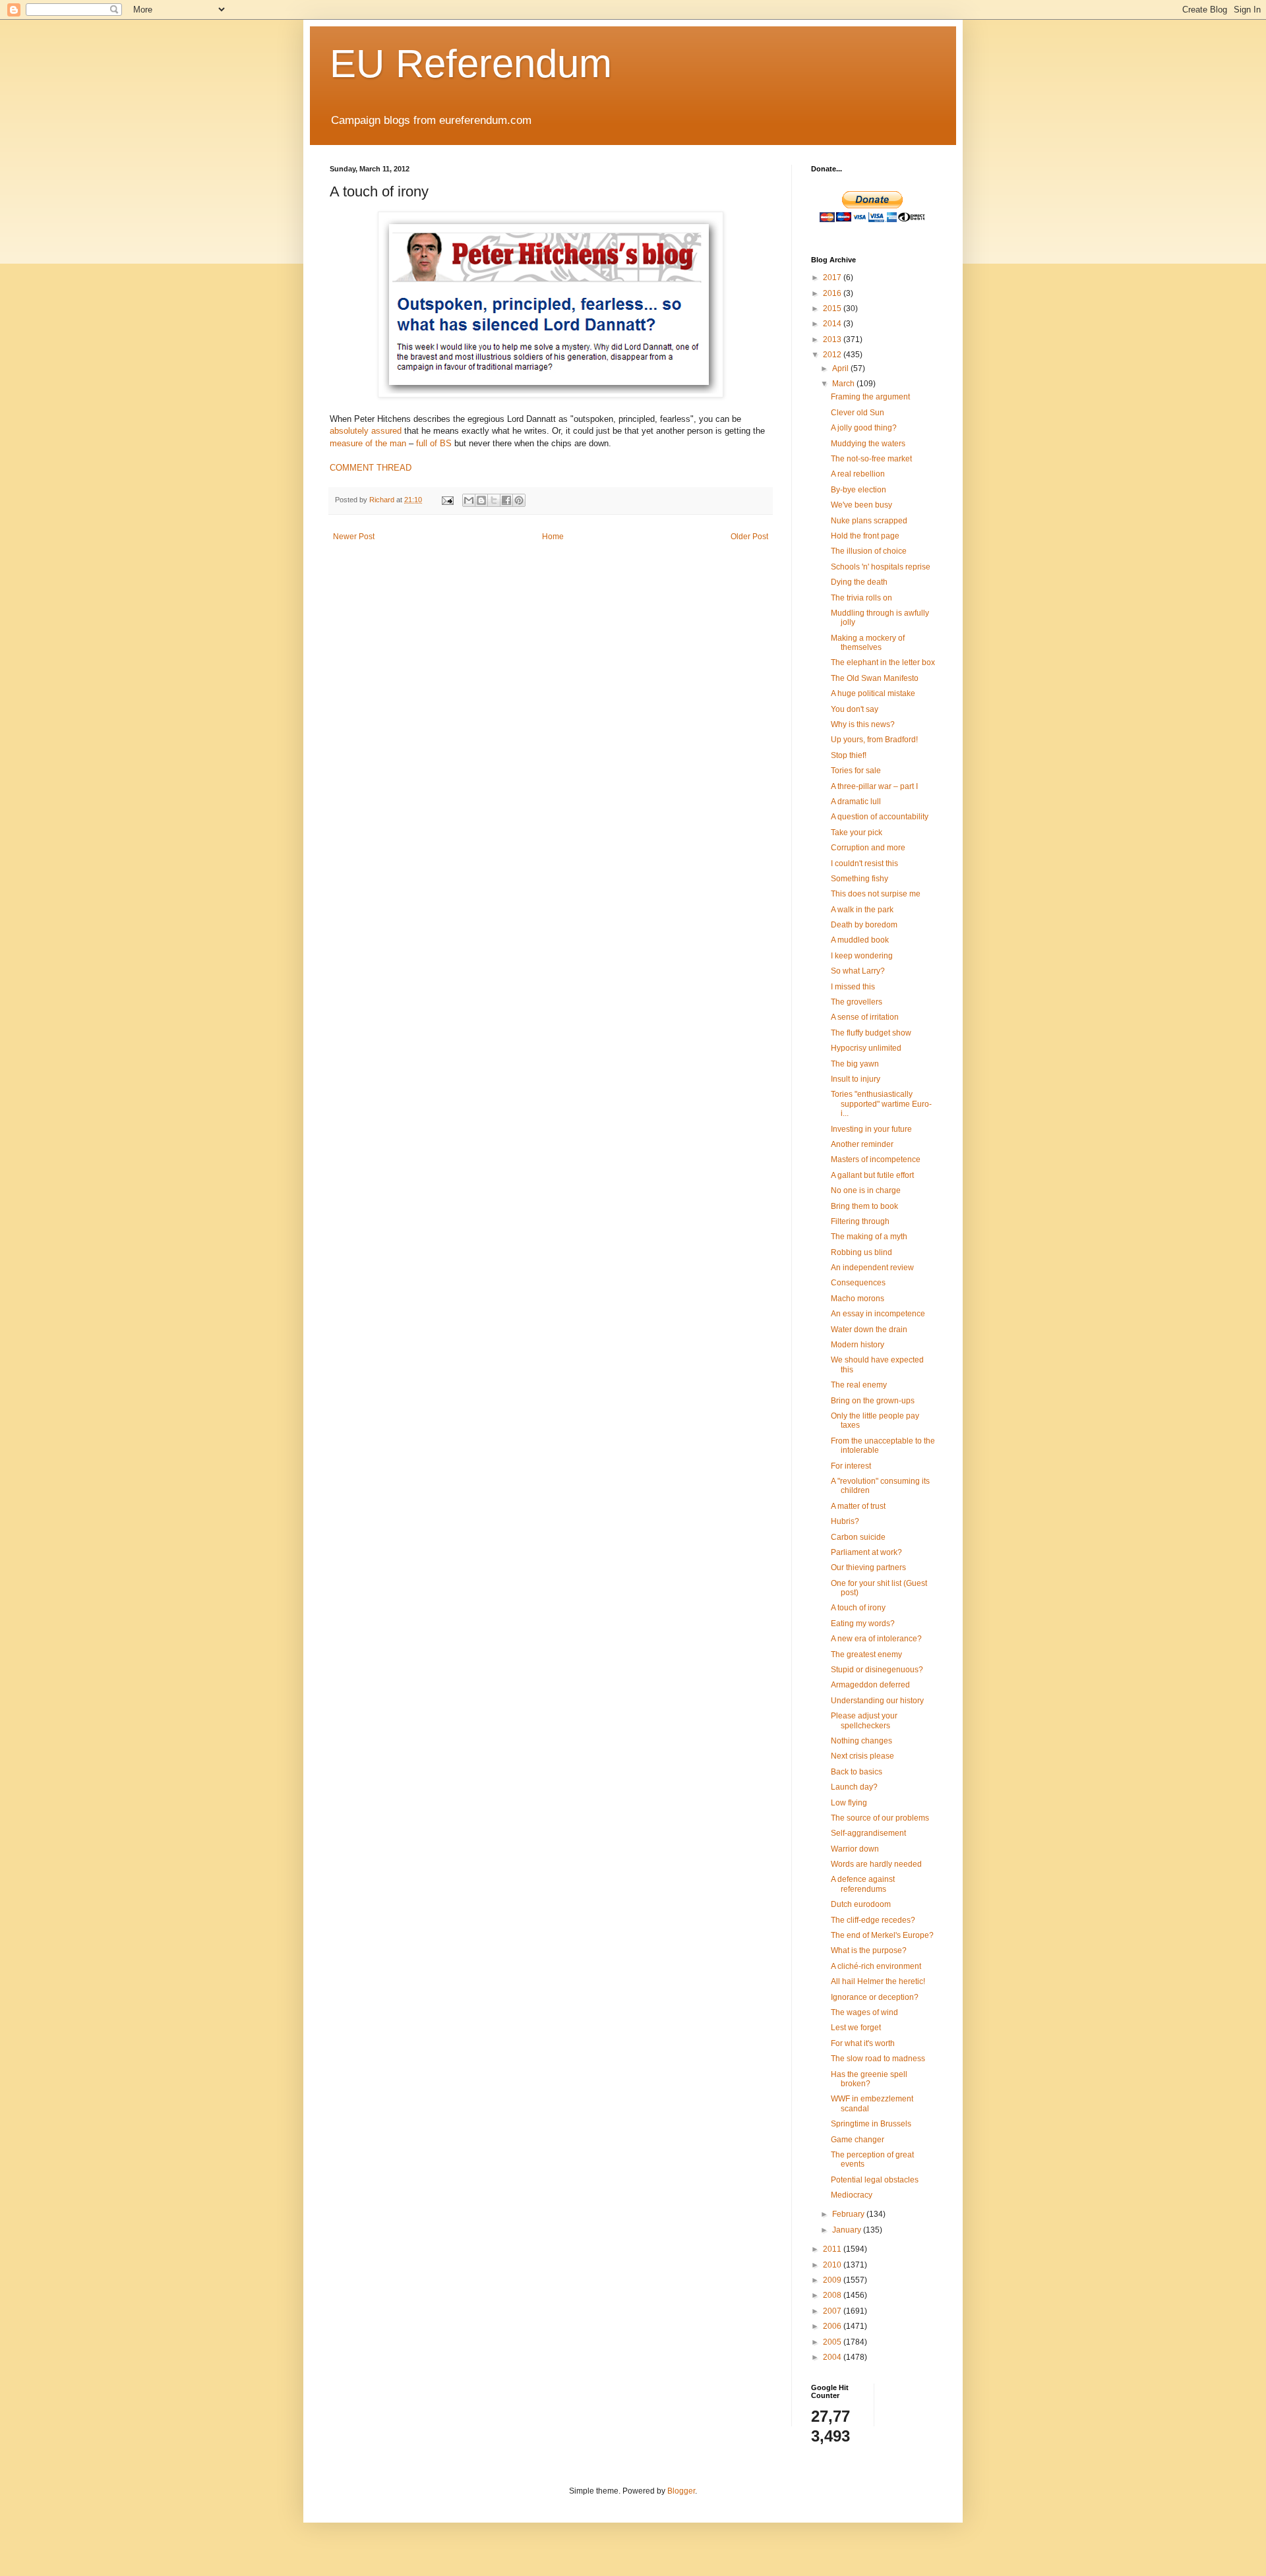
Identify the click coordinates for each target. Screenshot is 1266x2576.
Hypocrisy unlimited (866, 1048)
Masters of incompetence (876, 1159)
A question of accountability (880, 817)
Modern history (858, 1345)
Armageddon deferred (870, 1685)
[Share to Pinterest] (519, 500)
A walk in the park (862, 910)
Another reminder (862, 1144)
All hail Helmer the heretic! (878, 1981)
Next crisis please (862, 1756)
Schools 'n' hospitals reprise (881, 567)
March (844, 384)
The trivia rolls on (861, 598)
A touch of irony (858, 1608)
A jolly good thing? (864, 428)
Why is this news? (863, 724)
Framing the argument (870, 397)
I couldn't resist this (864, 864)
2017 (833, 278)
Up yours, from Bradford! (874, 740)
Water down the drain (869, 1330)
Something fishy (859, 879)
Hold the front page (865, 536)
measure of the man (368, 443)
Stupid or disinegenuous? (877, 1670)
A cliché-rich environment (876, 1966)
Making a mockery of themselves (868, 643)
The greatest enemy (866, 1654)
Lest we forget (856, 2028)
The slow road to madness (878, 2059)
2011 (833, 2249)
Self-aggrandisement (868, 1833)
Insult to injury (856, 1079)
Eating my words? (863, 1624)
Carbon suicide (858, 1537)
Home (553, 537)
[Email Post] (447, 500)
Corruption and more (868, 848)
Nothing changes (861, 1741)
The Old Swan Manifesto (875, 678)
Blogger (681, 2491)
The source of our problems (880, 1818)
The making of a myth (869, 1237)
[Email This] (469, 500)
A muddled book (860, 940)
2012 (833, 355)
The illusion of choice (869, 551)
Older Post (749, 537)
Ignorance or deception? (875, 1997)
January (848, 2230)
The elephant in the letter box (883, 662)
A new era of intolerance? (876, 1639)
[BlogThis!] (481, 500)
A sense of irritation (865, 1017)
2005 (833, 2342)
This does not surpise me (876, 894)
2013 (833, 339)
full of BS (434, 443)
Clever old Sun (858, 413)
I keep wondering (862, 956)
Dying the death (859, 582)
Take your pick (857, 833)
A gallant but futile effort (872, 1175)
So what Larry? (858, 971)
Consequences (858, 1283)
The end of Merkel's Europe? (882, 1935)
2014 (833, 324)
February (849, 2214)
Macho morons (858, 1299)
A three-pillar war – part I (874, 786)
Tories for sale (856, 771)
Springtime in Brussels (871, 2124)
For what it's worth (863, 2043)
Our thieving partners (868, 1567)
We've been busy (861, 505)
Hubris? (845, 1521)
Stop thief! (849, 755)
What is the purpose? (869, 1950)
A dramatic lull (856, 802)
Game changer (858, 2140)
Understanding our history (877, 1701)
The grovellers (857, 1002)
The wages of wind (864, 2012)
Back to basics (857, 1772)
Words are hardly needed (876, 1864)
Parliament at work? (866, 1552)
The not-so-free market (871, 459)
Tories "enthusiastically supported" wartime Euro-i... (881, 1104)
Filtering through (860, 1221)
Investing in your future (871, 1129)
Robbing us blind (861, 1252)
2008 (833, 2295)
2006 (833, 2326)
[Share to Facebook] (506, 500)
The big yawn (855, 1064)
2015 (833, 308)
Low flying (849, 1803)
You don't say (855, 709)
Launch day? (854, 1787)
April (841, 368)
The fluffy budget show (871, 1033)
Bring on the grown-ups (873, 1401)
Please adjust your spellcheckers (864, 1720)
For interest (851, 1466)
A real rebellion (858, 474)
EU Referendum (471, 64)
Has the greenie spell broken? (869, 2079)
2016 (833, 293)
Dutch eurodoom (861, 1904)
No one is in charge (866, 1190)
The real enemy (859, 1385)
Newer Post (354, 537)
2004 (833, 2357)
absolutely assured (366, 431)
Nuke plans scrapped (869, 521)
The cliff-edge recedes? (873, 1920)
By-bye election (859, 490)
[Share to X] (494, 500)
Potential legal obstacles (875, 2180)
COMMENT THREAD (371, 468)
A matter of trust (858, 1506)
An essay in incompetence (878, 1314)
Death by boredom (864, 925)
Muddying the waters (868, 444)
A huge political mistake (873, 693)
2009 (833, 2280)
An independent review (872, 1268)
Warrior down (855, 1849)
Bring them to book (864, 1206)
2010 (833, 2265)
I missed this (853, 987)
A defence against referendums (863, 1884)
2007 (833, 2311)
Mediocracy (852, 2195)
